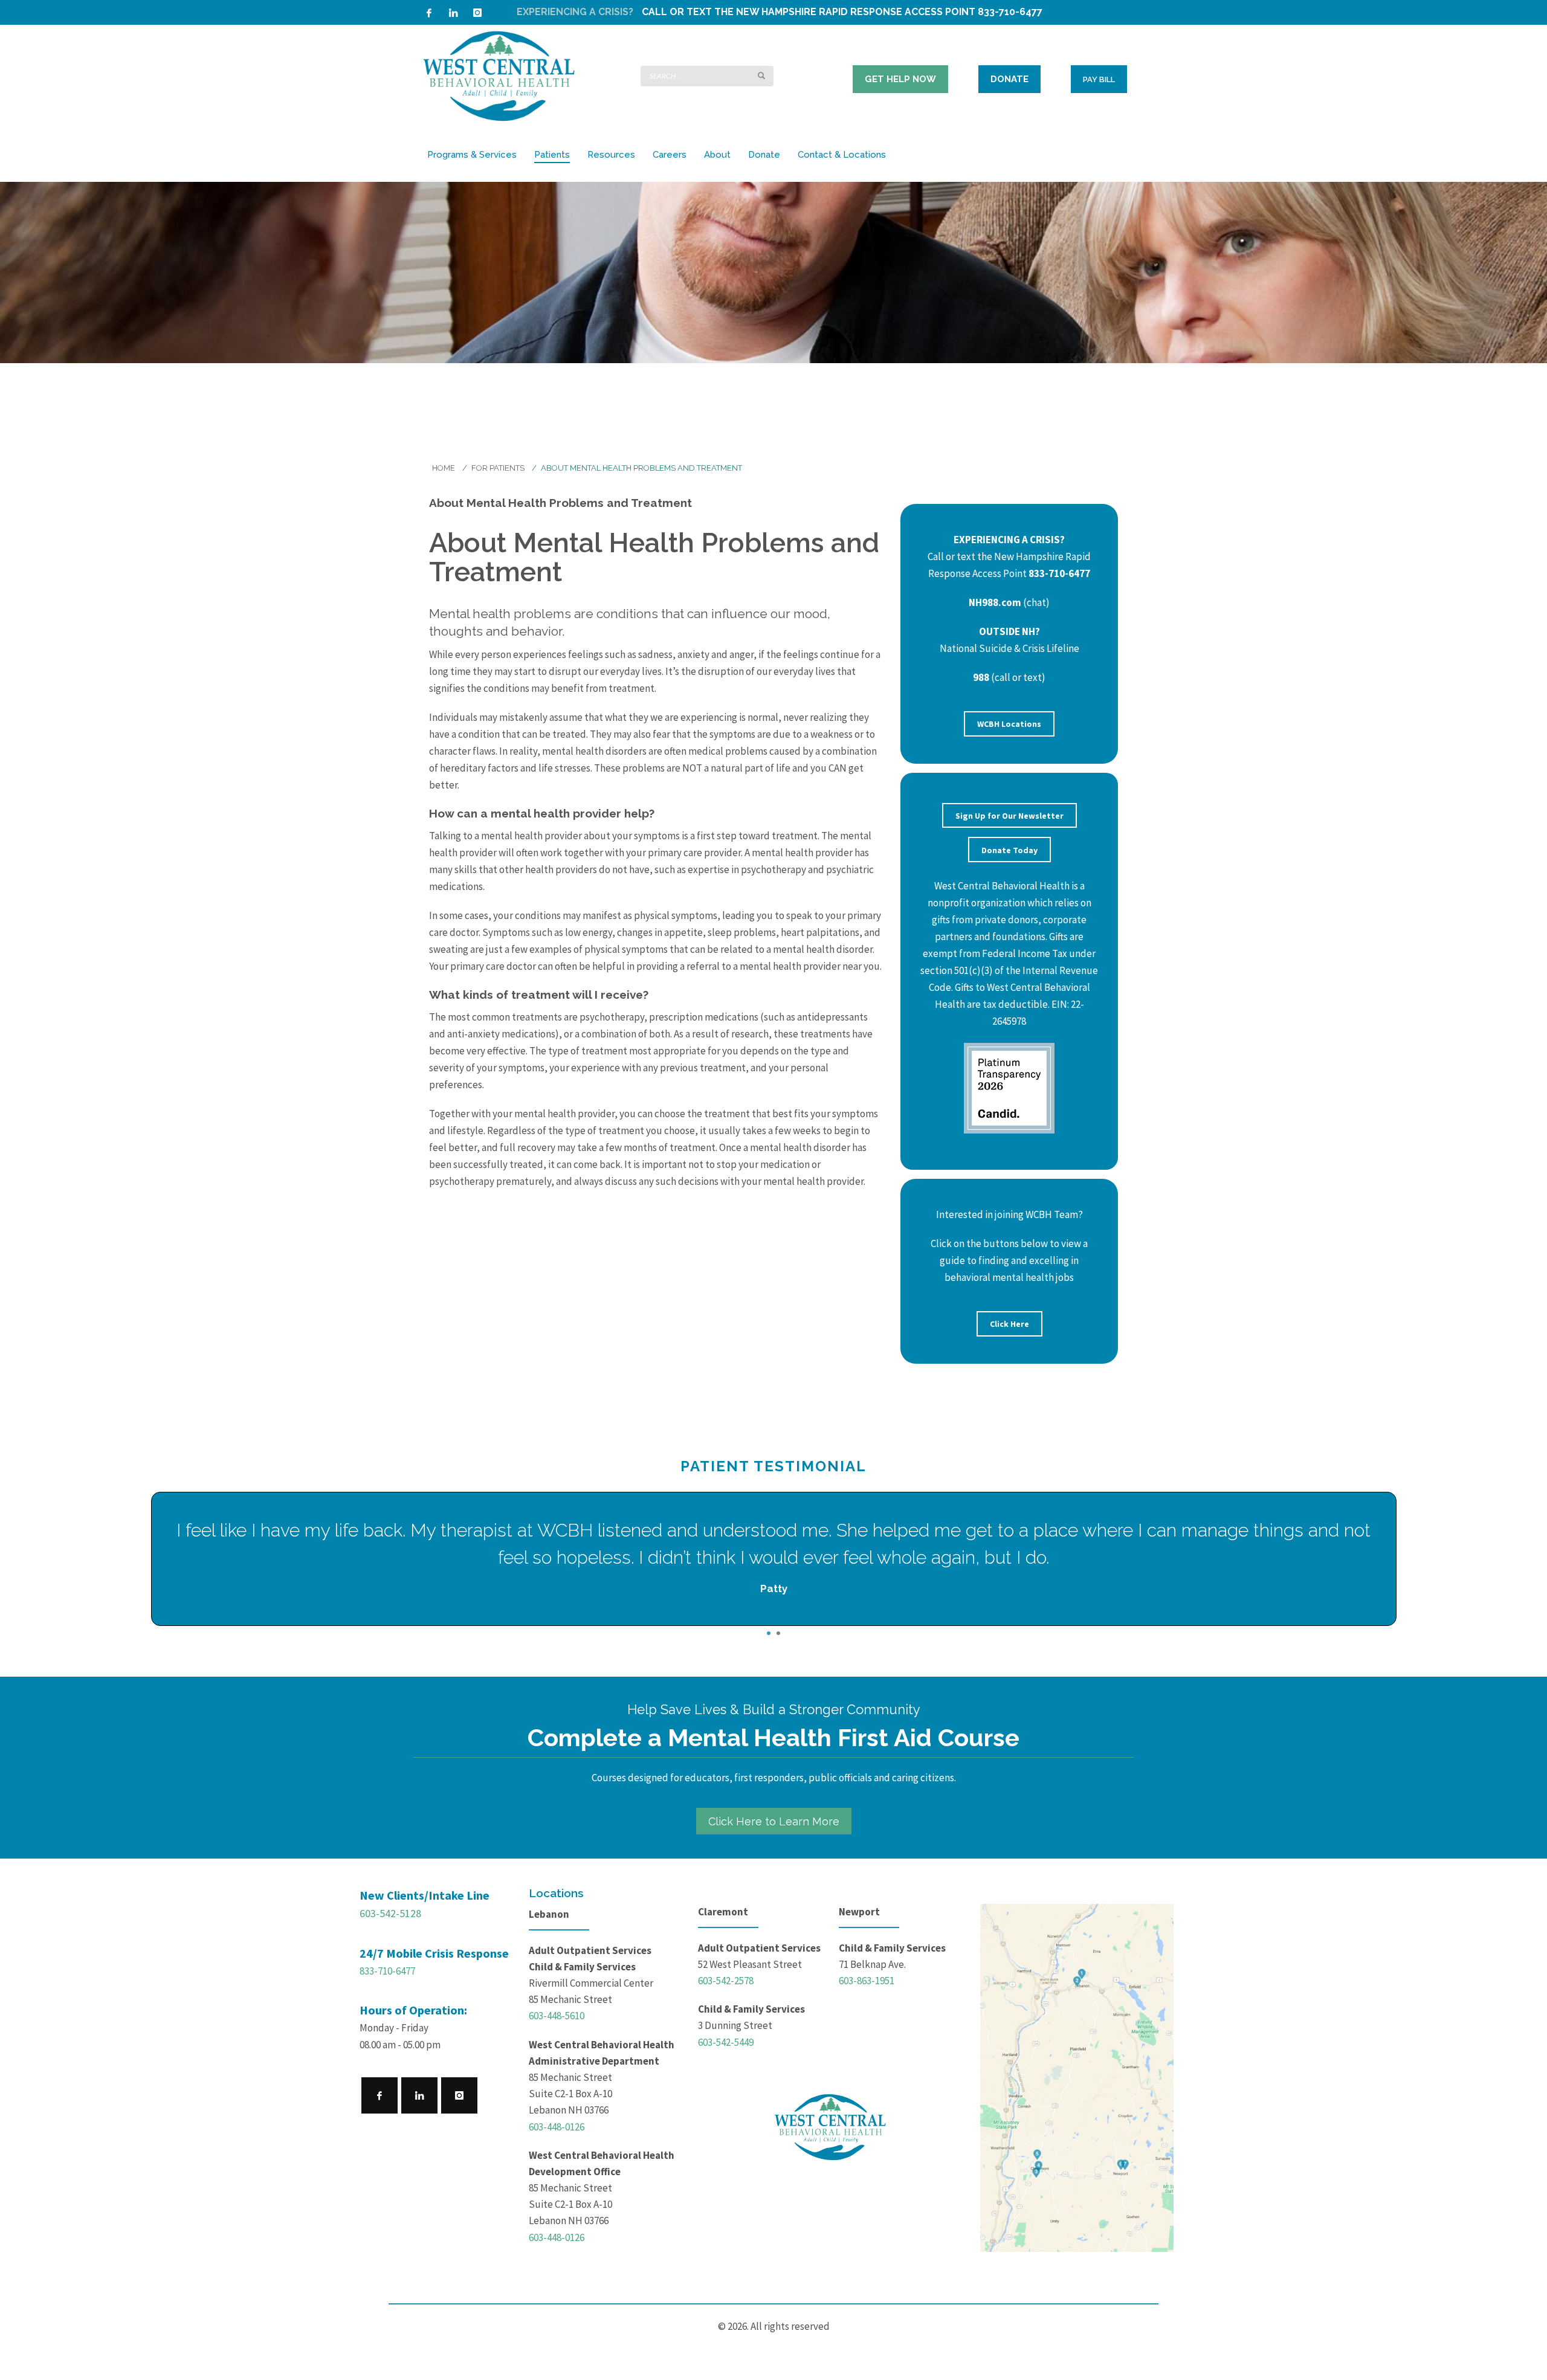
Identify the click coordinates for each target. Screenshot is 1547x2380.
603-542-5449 (726, 2042)
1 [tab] (769, 1633)
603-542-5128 (390, 1913)
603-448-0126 (557, 2127)
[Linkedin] (453, 13)
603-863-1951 (867, 1981)
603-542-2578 (726, 1981)
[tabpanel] (774, 1559)
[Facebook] (429, 13)
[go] (761, 76)
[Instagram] (477, 13)
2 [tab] (778, 1633)
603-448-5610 (557, 2016)
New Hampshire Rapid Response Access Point (856, 12)
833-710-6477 (387, 1971)
